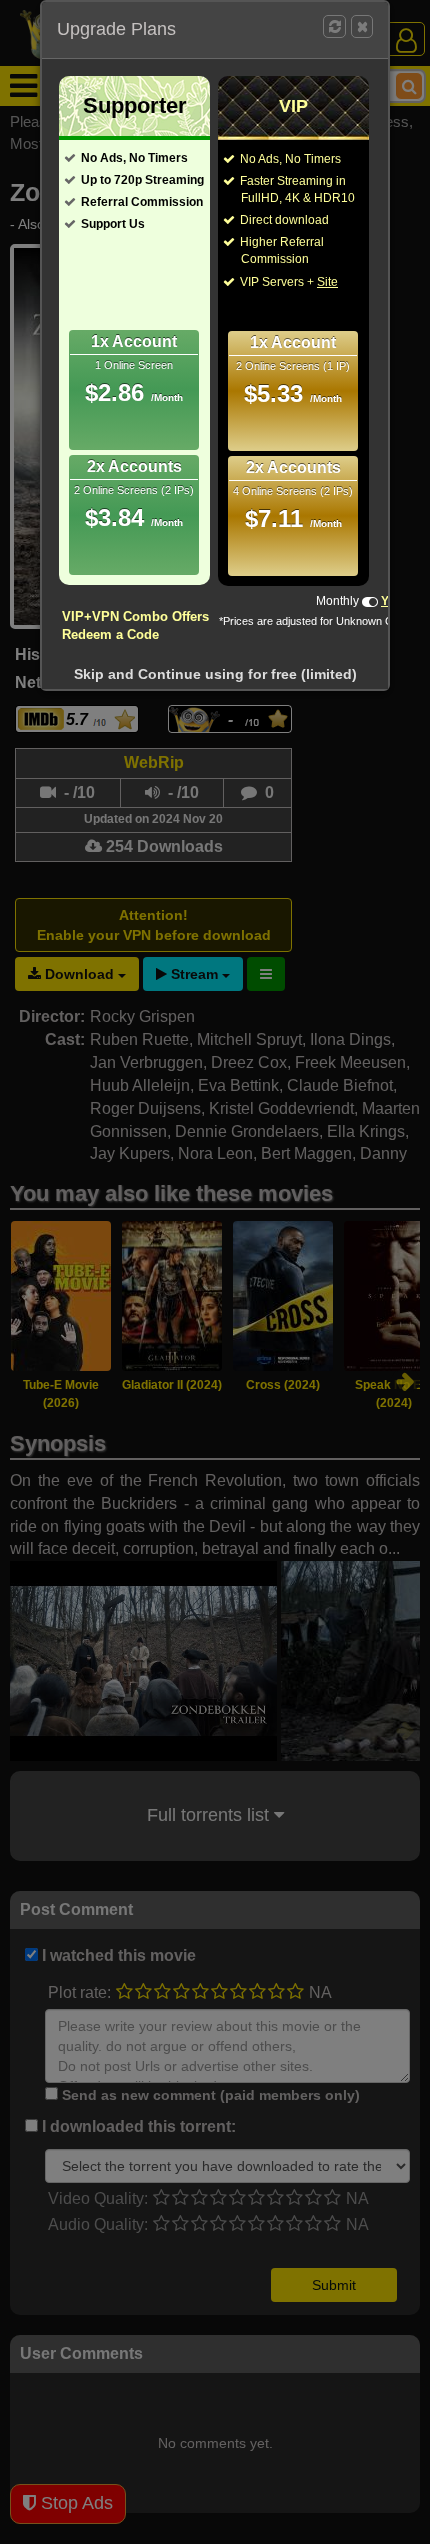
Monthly (337, 601)
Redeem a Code (110, 634)
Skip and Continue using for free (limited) (215, 674)
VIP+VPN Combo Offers (135, 616)
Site (327, 282)
